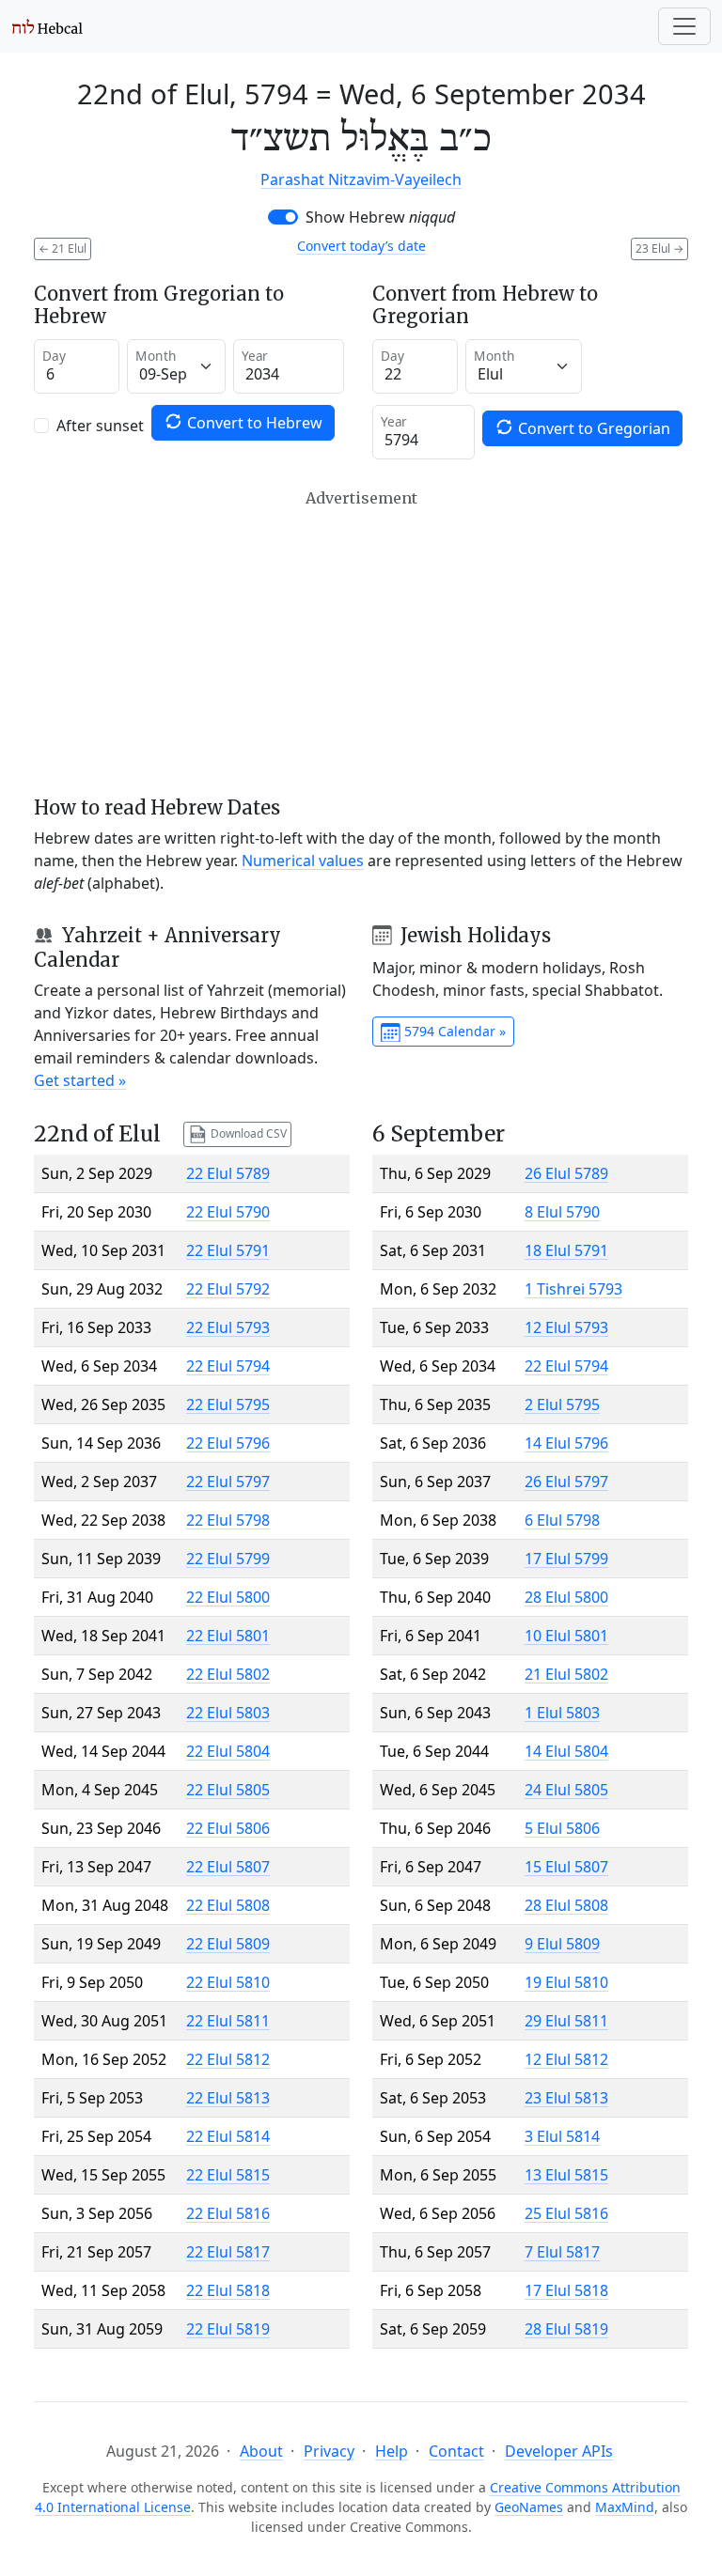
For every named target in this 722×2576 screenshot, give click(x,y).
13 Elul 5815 (566, 2175)
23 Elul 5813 (566, 2098)
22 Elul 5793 (228, 1327)
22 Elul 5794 (228, 1366)
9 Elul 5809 (562, 1944)
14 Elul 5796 (566, 1443)
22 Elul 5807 (228, 1867)
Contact (456, 2451)
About (261, 2451)
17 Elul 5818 (566, 2290)
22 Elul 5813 (228, 2098)
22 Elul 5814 (228, 2136)
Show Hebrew (380, 217)
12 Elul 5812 (566, 2059)
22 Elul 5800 (228, 1597)
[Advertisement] (361, 643)
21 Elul (63, 248)
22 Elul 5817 (228, 2252)
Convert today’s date (361, 246)
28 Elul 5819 (566, 2329)
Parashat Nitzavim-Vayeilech (361, 179)
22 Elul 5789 (228, 1173)
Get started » (80, 1080)
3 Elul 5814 (562, 2136)
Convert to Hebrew (253, 423)
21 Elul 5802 (566, 1674)
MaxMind (625, 2507)
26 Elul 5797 (566, 1482)
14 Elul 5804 (566, 1751)
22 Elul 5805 (228, 1790)
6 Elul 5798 (562, 1520)
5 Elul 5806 (562, 1828)
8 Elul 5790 (562, 1212)
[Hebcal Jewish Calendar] (47, 26)
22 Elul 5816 (228, 2213)
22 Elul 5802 (228, 1674)
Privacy (329, 2451)
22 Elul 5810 (228, 1982)
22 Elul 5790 (228, 1212)
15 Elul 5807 (566, 1867)
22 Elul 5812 (228, 2059)
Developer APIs (559, 2451)
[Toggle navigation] (684, 26)
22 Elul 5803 (228, 1713)
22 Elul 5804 (228, 1751)
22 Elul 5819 (228, 2329)
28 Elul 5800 (566, 1597)
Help (392, 2451)
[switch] (283, 217)
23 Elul (659, 248)
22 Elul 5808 (228, 1905)
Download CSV (247, 1133)
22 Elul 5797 (228, 1482)
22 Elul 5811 (228, 2021)
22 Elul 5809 (228, 1944)
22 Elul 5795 (228, 1404)
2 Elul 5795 (562, 1404)
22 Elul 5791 (228, 1250)
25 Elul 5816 (566, 2213)
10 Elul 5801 (566, 1636)
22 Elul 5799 (228, 1559)
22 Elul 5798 (228, 1520)
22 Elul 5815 (228, 2175)
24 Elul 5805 (566, 1790)
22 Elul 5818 (228, 2290)
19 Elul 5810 (566, 1982)
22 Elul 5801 (228, 1636)
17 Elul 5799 (566, 1559)
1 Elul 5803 (562, 1713)
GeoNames (529, 2507)
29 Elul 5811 (566, 2021)
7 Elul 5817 (562, 2252)
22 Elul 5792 (228, 1289)
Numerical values (303, 861)
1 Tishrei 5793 (573, 1289)
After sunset (100, 426)
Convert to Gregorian (592, 428)
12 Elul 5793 (566, 1327)
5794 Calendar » (453, 1031)
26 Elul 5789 (566, 1173)
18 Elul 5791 (566, 1250)
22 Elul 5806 (228, 1828)
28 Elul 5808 (566, 1905)
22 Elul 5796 (228, 1443)
